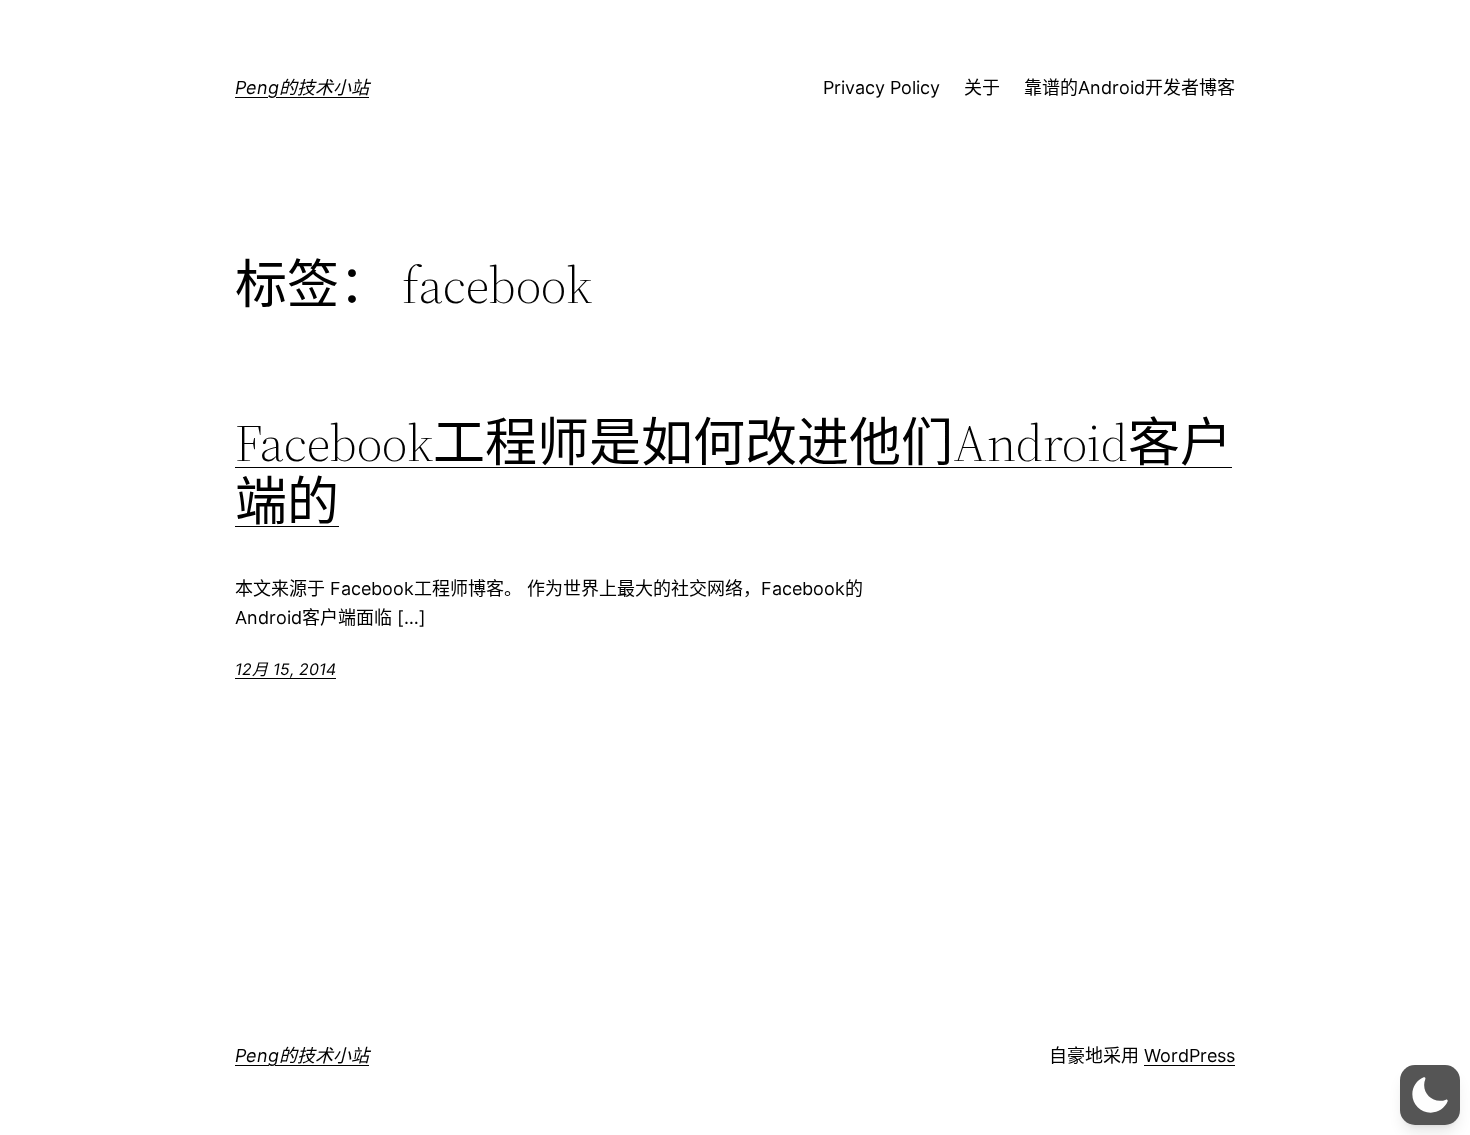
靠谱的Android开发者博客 (1129, 87)
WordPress (1189, 1055)
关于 (982, 87)
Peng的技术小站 (302, 87)
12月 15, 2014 (285, 669)
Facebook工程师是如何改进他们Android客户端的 (733, 473)
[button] (1430, 1095)
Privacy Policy (881, 87)
